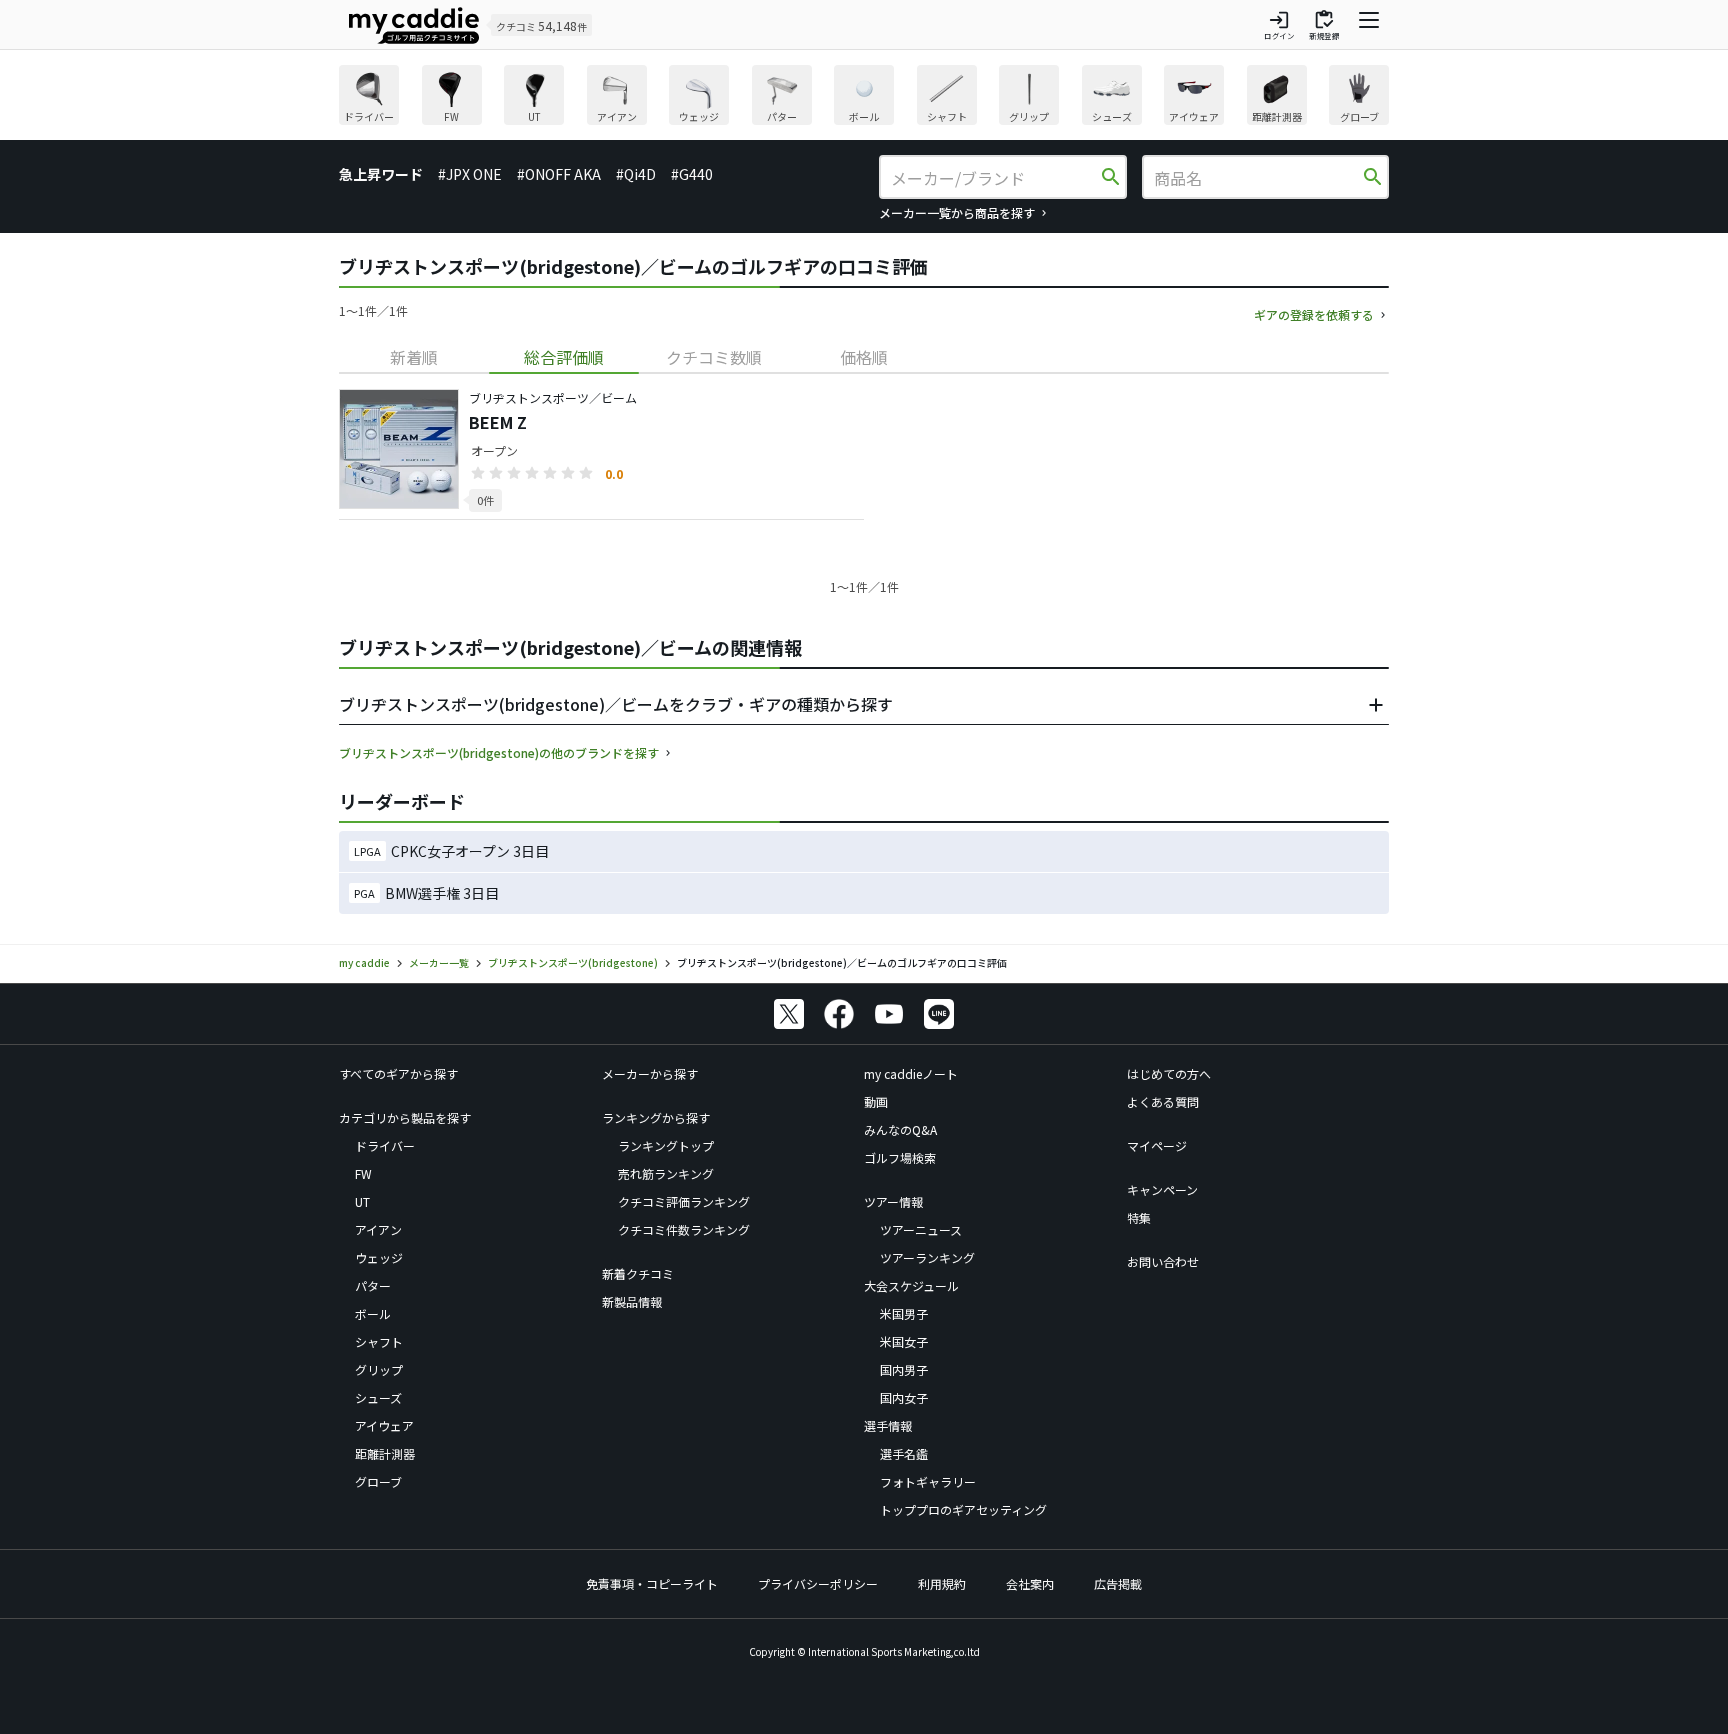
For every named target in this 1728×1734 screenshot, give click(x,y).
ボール (373, 1313)
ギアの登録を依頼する (1314, 314)
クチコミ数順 (714, 357)
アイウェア (384, 1425)
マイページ (1157, 1145)
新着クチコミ (638, 1273)
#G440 (692, 174)
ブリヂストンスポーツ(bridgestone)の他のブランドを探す (499, 752)
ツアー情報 (893, 1201)
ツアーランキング (927, 1257)
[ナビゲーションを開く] (1369, 25)
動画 (876, 1101)
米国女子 (904, 1341)
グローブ (378, 1481)
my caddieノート (911, 1073)
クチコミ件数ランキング (684, 1229)
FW (363, 1173)
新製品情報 (632, 1301)
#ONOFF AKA (559, 174)
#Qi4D (636, 174)
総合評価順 (564, 357)
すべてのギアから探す (398, 1073)
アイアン (378, 1229)
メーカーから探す (650, 1073)
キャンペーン (1162, 1189)
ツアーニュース (921, 1229)
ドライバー (385, 1145)
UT (362, 1201)
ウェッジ (379, 1257)
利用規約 (942, 1583)
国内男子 (904, 1369)
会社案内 (1030, 1583)
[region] (864, 97)
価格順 (864, 357)
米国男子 (904, 1313)
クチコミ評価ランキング (684, 1201)
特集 (1139, 1217)
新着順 (414, 357)
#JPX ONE (470, 174)
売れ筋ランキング (666, 1173)
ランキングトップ (666, 1145)
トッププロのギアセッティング (963, 1509)
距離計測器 (385, 1453)
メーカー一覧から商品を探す (957, 212)
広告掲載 (1118, 1583)
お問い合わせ (1163, 1261)
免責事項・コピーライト (652, 1583)
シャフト (379, 1341)
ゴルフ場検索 (900, 1157)
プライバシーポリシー (818, 1583)
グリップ (379, 1369)
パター (373, 1285)
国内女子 (904, 1397)
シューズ (378, 1397)
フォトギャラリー (928, 1481)
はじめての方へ (1169, 1073)
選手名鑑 (904, 1453)
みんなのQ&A (900, 1129)
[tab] (414, 357)
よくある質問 (1163, 1101)
